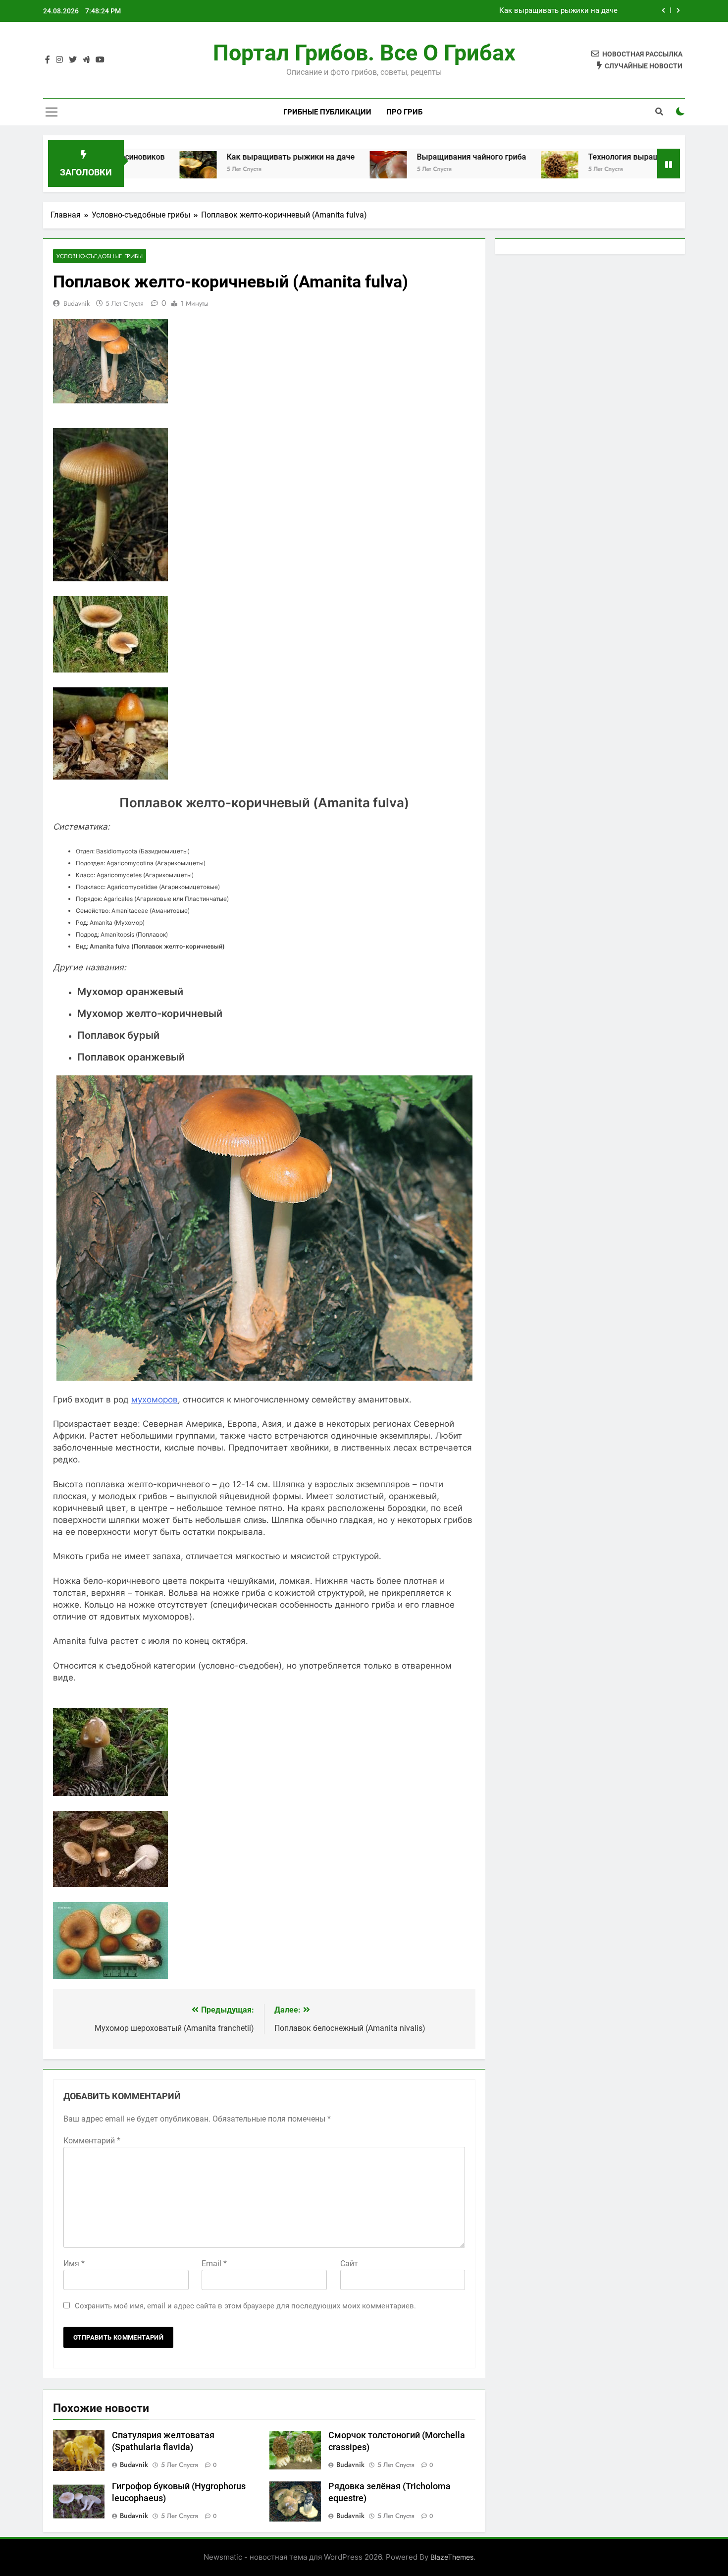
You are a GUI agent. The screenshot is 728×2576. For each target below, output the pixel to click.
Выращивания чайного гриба (567, 11)
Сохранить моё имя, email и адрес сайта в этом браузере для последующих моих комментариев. (245, 2306)
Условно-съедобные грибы (100, 256)
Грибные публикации (327, 112)
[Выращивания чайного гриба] (301, 170)
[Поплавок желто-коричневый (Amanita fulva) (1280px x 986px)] (110, 1793)
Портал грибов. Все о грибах (364, 53)
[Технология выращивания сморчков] (473, 170)
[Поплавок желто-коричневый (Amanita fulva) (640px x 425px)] (110, 670)
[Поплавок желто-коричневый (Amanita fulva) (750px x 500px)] (110, 1884)
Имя (74, 2264)
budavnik (77, 303)
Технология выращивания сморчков (570, 157)
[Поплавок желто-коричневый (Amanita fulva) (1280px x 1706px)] (110, 578)
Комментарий (92, 2141)
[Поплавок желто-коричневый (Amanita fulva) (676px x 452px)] (110, 1976)
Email (214, 2264)
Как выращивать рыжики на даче (204, 157)
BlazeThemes (452, 2557)
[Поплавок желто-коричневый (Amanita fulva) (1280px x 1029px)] (110, 777)
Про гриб (404, 112)
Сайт (349, 2264)
